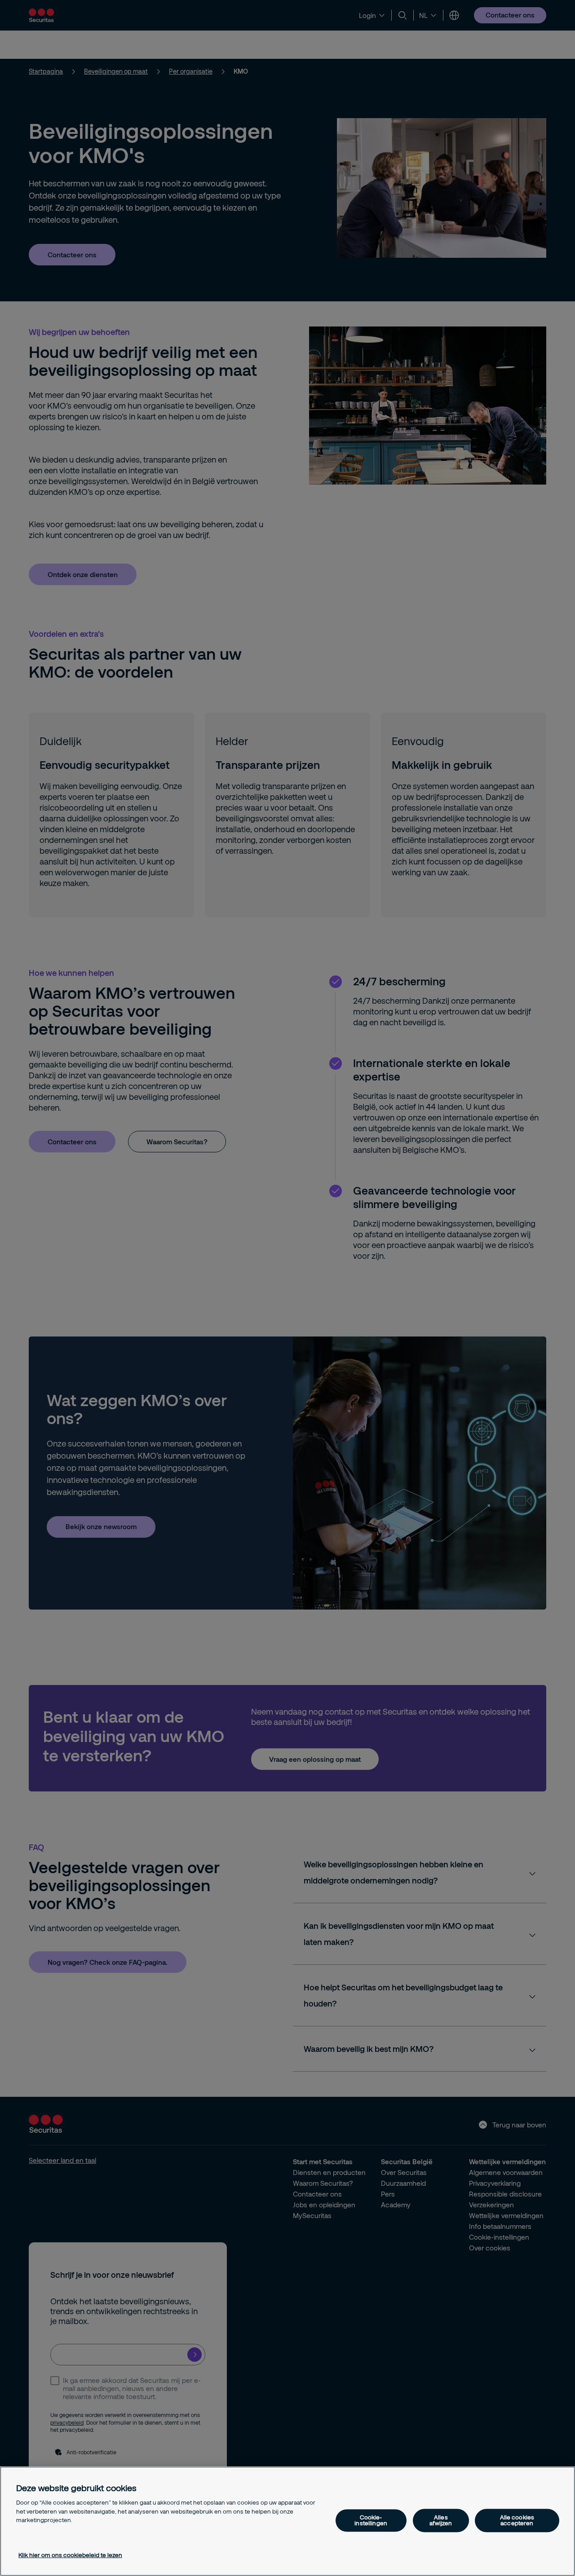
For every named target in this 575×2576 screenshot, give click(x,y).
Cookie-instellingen (371, 2521)
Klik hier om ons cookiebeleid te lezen (70, 2555)
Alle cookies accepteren (517, 2521)
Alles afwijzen (441, 2521)
